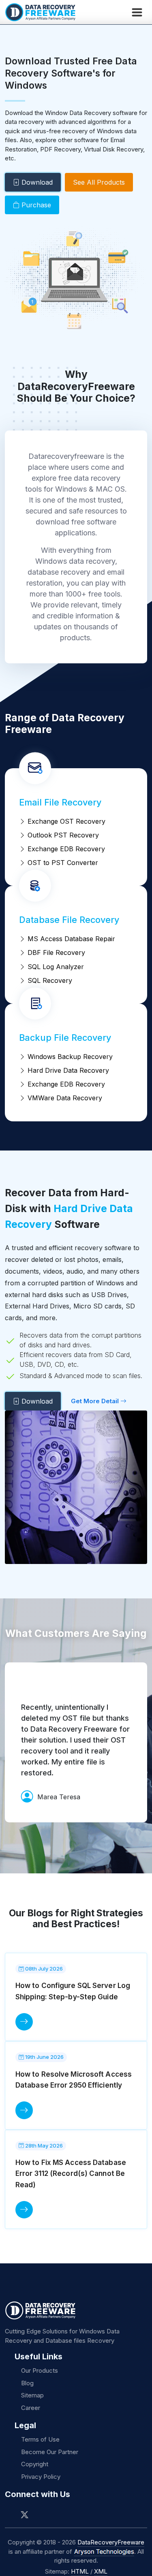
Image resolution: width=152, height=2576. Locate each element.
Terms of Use (40, 2439)
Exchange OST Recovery (65, 821)
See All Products (99, 182)
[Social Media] (12, 2515)
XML (101, 2571)
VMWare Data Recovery (64, 1098)
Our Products (40, 2370)
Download (36, 182)
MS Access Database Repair (70, 939)
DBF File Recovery (55, 952)
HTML (80, 2571)
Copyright (35, 2464)
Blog (27, 2383)
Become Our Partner (50, 2452)
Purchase (35, 205)
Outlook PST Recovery (62, 835)
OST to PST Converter (62, 863)
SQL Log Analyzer (55, 967)
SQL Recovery (49, 980)
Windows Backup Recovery (69, 1057)
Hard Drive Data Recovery (67, 1070)
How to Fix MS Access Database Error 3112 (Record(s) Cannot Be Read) (71, 2173)
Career (31, 2408)
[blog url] (24, 2022)
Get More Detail (96, 1401)
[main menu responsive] (137, 12)
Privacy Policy (41, 2477)
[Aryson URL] (104, 2552)
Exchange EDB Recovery (65, 849)
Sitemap (32, 2395)
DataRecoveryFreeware (111, 2542)
